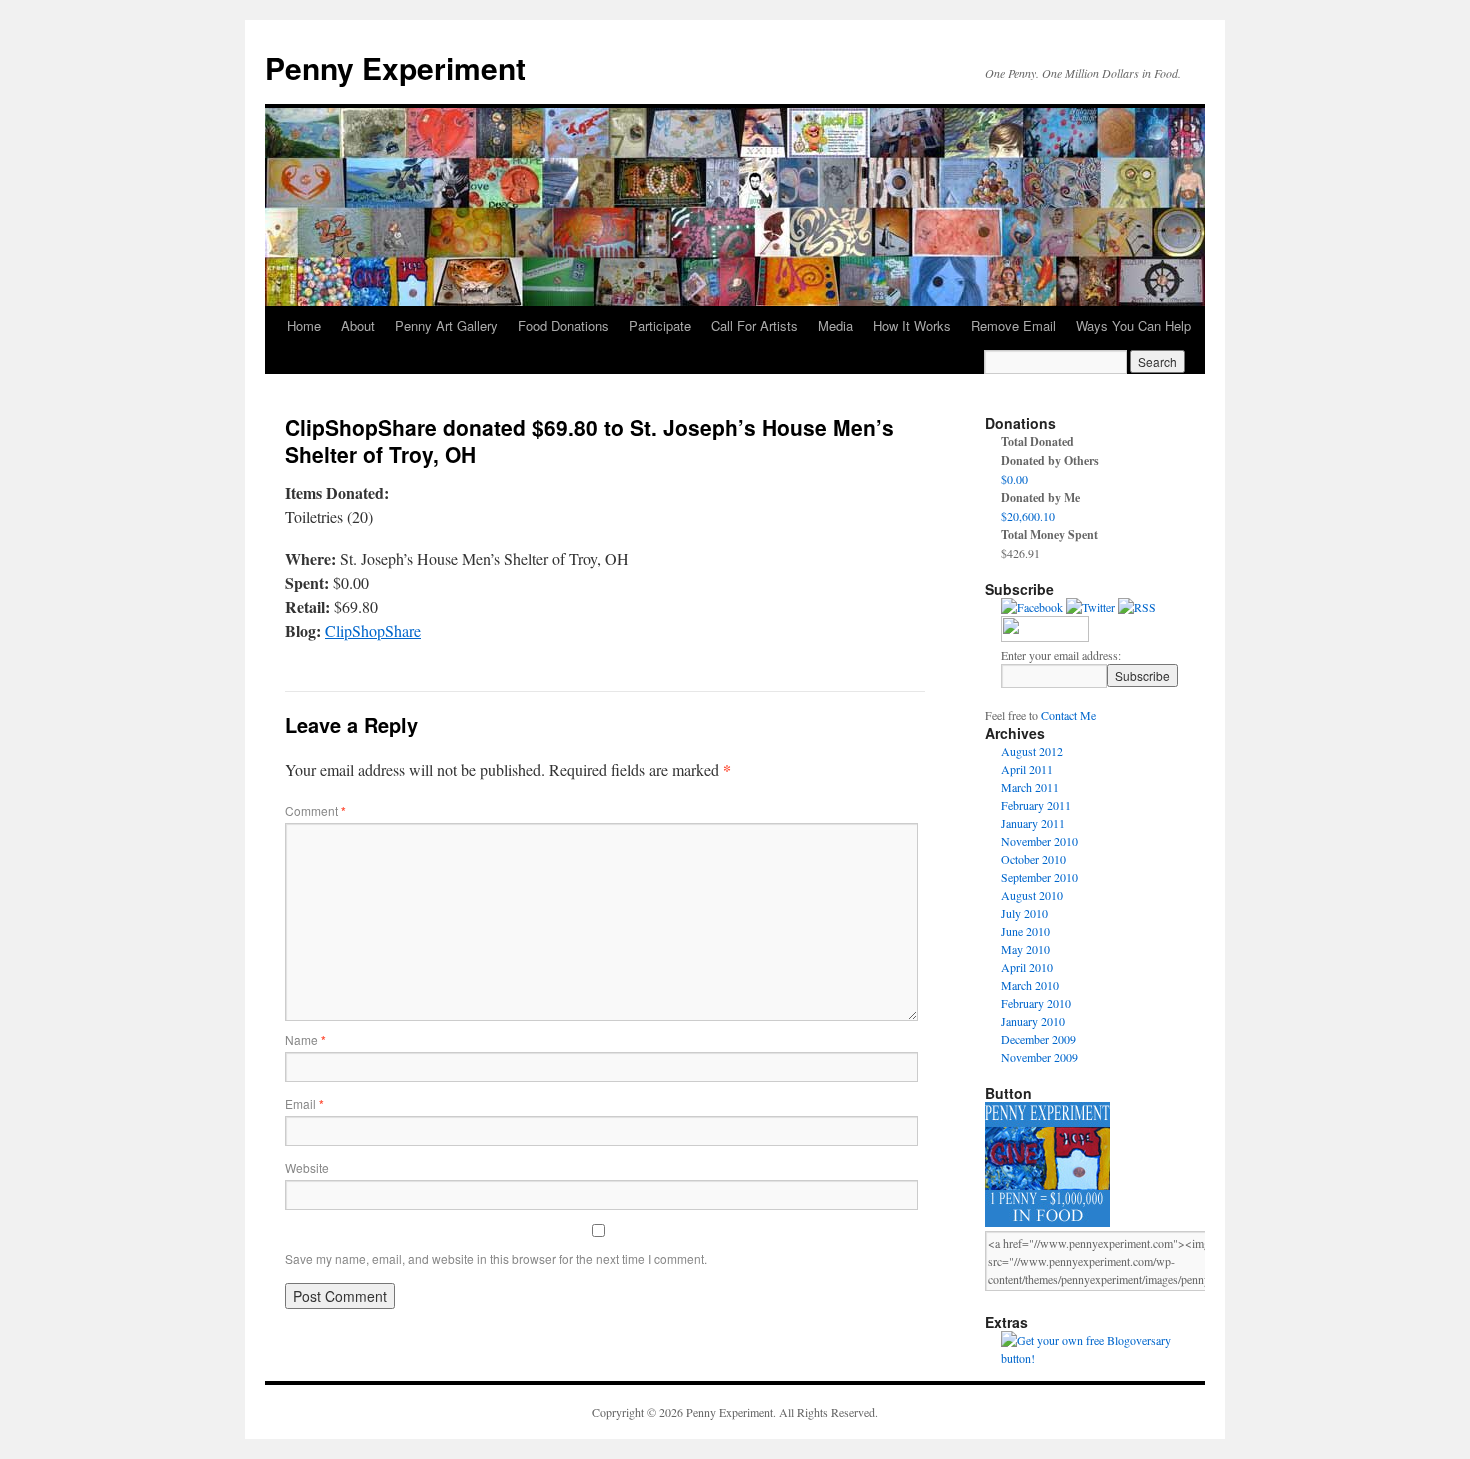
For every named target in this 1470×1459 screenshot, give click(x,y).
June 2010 (1025, 931)
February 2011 (1036, 805)
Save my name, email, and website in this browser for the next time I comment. (496, 1258)
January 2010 (1033, 1021)
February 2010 (1036, 1003)
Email (304, 1103)
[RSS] (1137, 607)
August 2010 (1032, 895)
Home (304, 325)
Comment (315, 810)
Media (835, 325)
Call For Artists (754, 325)
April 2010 (1027, 967)
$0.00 (1014, 479)
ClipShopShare (373, 630)
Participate (660, 325)
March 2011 (1030, 787)
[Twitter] (1090, 607)
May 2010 (1025, 949)
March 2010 (1030, 985)
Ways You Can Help (1133, 325)
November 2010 (1039, 841)
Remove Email (1013, 325)
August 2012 (1032, 751)
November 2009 (1039, 1057)
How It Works (912, 325)
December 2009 (1038, 1039)
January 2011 (1033, 823)
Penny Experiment (395, 67)
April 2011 (1027, 769)
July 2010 (1024, 913)
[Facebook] (1032, 607)
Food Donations (563, 325)
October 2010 (1033, 859)
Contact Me (1068, 715)
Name (305, 1039)
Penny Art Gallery (446, 325)
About (358, 325)
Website (307, 1167)
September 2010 (1039, 877)
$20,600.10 (1028, 516)
